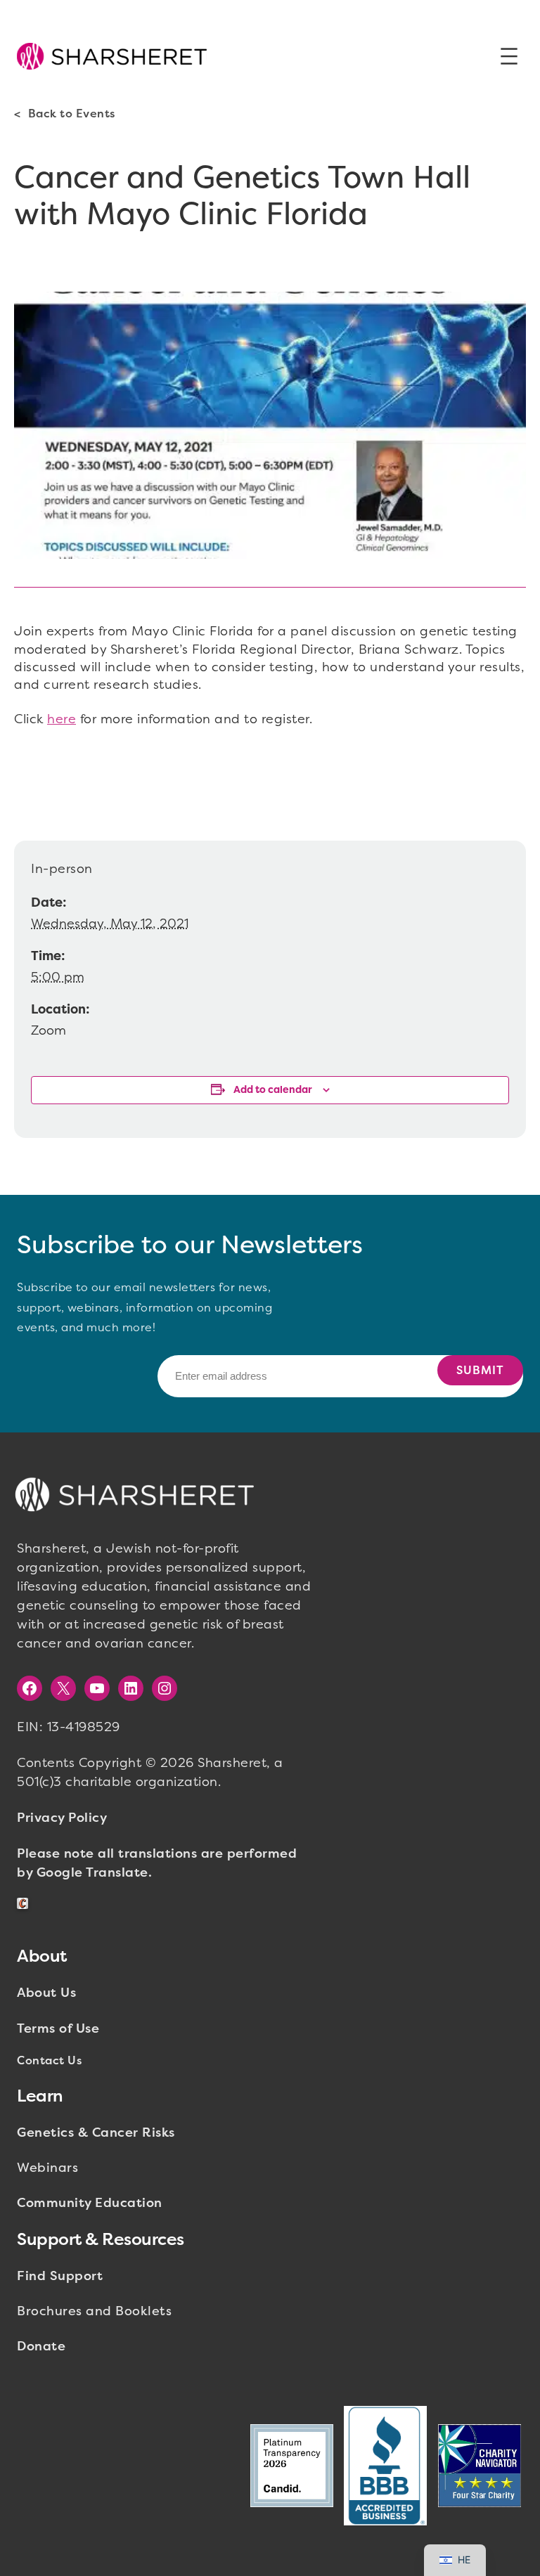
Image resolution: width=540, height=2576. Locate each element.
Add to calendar (273, 1090)
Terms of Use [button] (58, 2028)
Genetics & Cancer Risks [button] (96, 2132)
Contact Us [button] (49, 2060)
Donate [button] (41, 2346)
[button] (112, 56)
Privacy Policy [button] (62, 1818)
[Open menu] (509, 56)
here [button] (62, 719)
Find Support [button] (60, 2276)
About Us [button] (46, 1993)
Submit (480, 1370)
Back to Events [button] (72, 114)
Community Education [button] (90, 2203)
